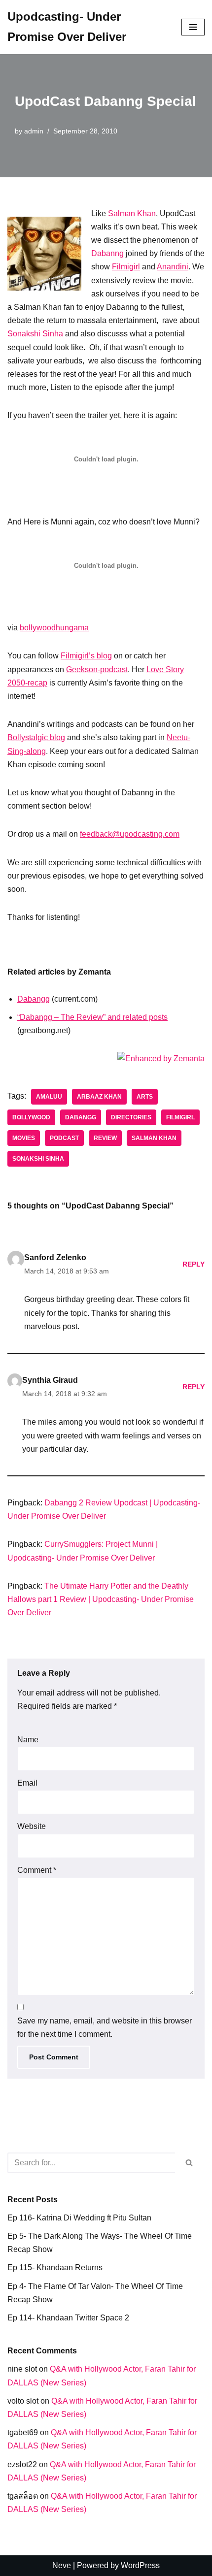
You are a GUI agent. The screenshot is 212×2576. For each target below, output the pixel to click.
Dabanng (107, 253)
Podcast (64, 1138)
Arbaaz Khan (99, 1097)
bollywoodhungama (54, 628)
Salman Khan (132, 213)
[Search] (190, 2163)
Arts (145, 1097)
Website (32, 1826)
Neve (62, 2565)
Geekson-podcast (97, 669)
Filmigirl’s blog (86, 656)
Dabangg (34, 999)
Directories (131, 1117)
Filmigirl (126, 267)
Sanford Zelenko (55, 1257)
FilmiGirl (180, 1117)
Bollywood (31, 1117)
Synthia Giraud (50, 1380)
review (105, 1138)
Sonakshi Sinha (35, 334)
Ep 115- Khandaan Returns (55, 2267)
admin (34, 131)
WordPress (140, 2565)
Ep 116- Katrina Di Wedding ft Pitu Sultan (79, 2218)
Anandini (173, 267)
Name (28, 1740)
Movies (24, 1138)
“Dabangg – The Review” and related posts (92, 1017)
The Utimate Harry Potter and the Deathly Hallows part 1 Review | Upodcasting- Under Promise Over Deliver (101, 1599)
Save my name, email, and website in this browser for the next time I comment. (105, 2027)
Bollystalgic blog (36, 737)
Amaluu (49, 1097)
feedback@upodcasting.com (130, 834)
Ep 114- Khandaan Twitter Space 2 (68, 2318)
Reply (194, 1264)
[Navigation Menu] (193, 27)
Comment (37, 1870)
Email (27, 1783)
